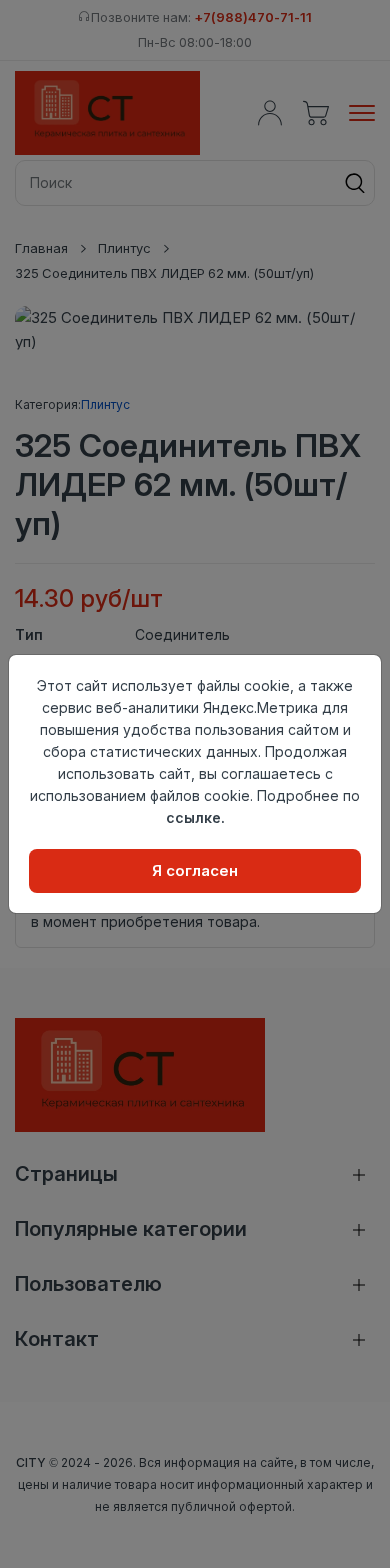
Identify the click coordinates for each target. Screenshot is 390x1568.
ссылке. (195, 817)
